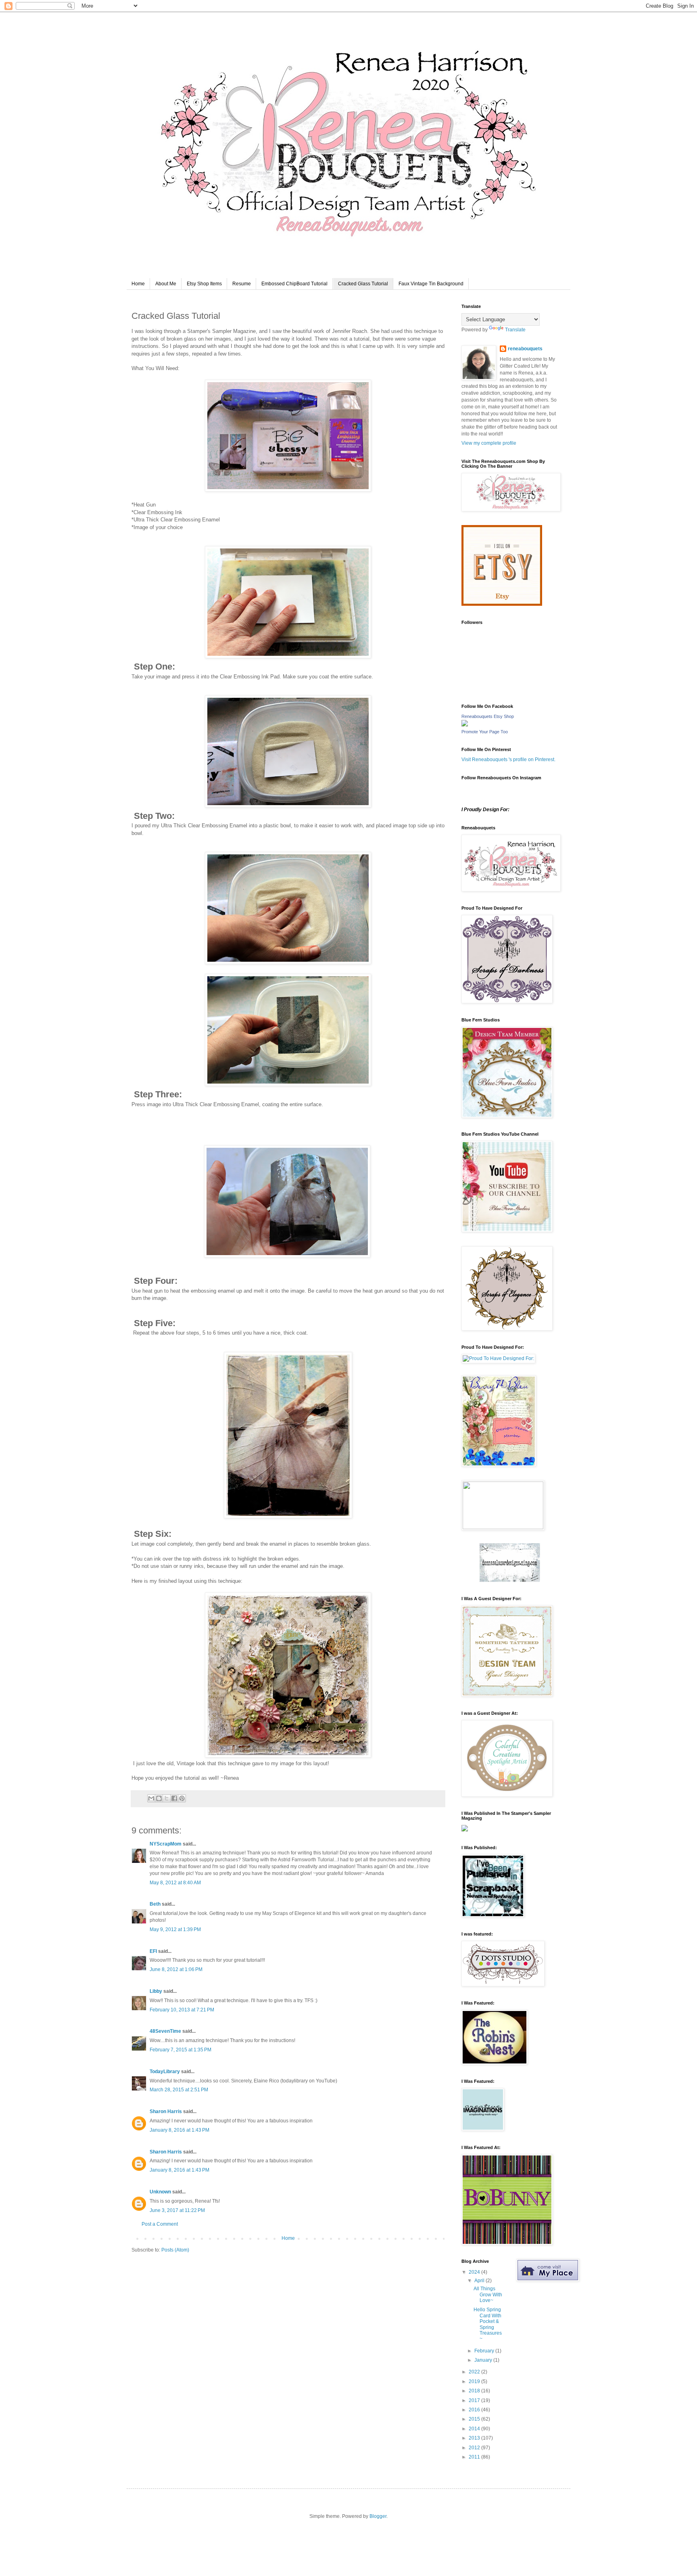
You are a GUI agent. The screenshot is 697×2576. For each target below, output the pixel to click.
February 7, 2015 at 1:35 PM (181, 2050)
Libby (156, 1991)
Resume (242, 284)
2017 (475, 2400)
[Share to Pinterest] (182, 1798)
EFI (153, 1951)
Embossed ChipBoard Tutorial (294, 284)
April (480, 2281)
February (485, 2351)
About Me (166, 284)
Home (138, 284)
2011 (475, 2457)
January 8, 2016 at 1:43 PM (179, 2130)
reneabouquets (525, 349)
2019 (475, 2381)
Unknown (160, 2192)
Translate (515, 330)
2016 (475, 2410)
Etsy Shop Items (204, 284)
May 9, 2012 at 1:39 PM (175, 1929)
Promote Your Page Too (485, 732)
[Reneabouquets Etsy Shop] (465, 725)
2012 (475, 2448)
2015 (475, 2419)
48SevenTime (165, 2031)
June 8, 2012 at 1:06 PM (176, 1969)
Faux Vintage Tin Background (431, 284)
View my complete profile (489, 443)
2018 (475, 2391)
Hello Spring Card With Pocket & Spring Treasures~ (488, 2324)
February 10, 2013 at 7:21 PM (182, 2010)
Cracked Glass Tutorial (363, 284)
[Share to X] (167, 1798)
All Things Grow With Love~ (488, 2295)
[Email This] (151, 1798)
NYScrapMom (166, 1844)
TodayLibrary (165, 2072)
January (484, 2360)
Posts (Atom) (175, 2250)
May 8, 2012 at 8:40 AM (175, 1883)
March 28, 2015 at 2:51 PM (179, 2090)
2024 (475, 2272)
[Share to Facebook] (174, 1798)
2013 (475, 2438)
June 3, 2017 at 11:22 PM (177, 2210)
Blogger (378, 2516)
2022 (475, 2372)
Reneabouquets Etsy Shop (488, 716)
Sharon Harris (166, 2111)
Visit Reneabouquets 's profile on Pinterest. (508, 760)
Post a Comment (160, 2224)
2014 (475, 2429)
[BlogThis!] (159, 1798)
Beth (155, 1904)
